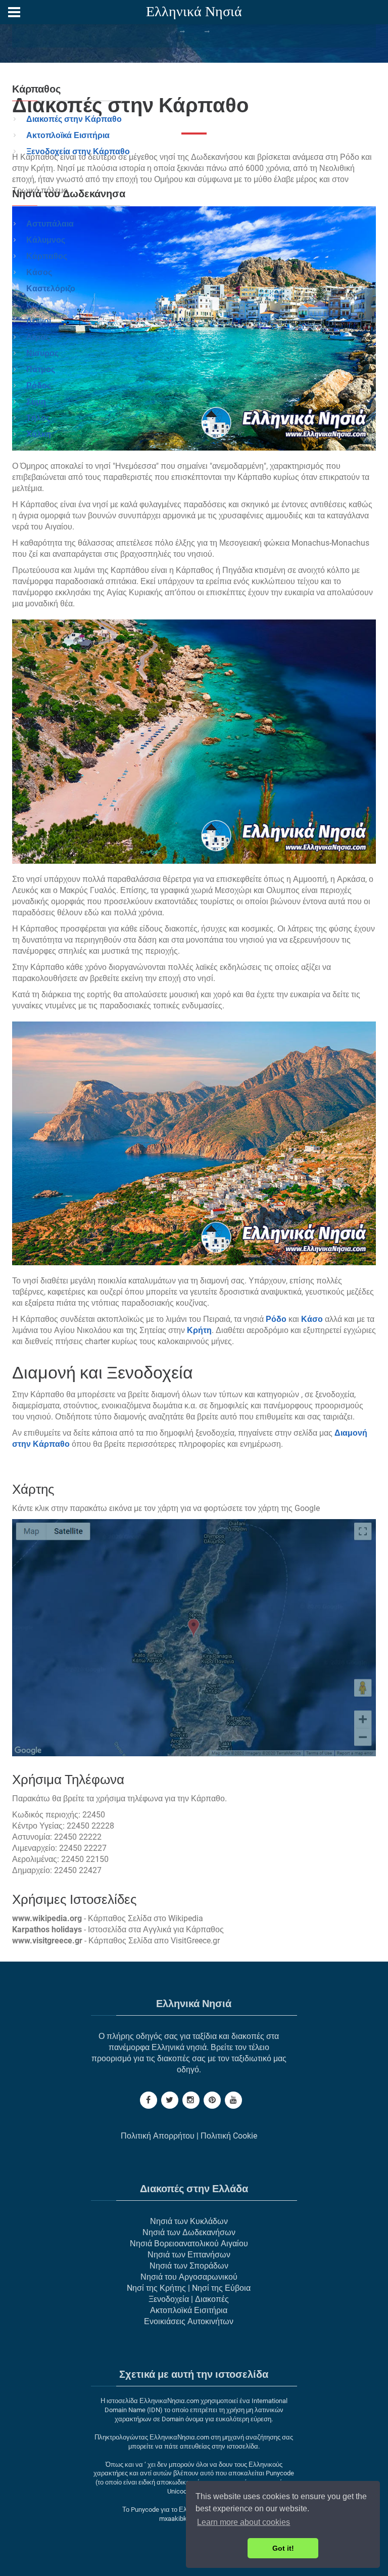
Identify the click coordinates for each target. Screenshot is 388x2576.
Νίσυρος (42, 353)
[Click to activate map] (194, 1638)
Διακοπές (212, 2299)
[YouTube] (233, 2100)
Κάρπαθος (47, 256)
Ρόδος (39, 386)
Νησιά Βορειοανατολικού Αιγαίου (189, 2244)
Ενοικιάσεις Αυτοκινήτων (189, 2321)
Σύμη (36, 402)
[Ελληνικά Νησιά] (194, 13)
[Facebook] (149, 2100)
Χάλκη (39, 434)
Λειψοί (39, 321)
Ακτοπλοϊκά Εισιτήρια (68, 135)
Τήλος (38, 418)
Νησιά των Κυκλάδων (189, 2221)
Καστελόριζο (51, 288)
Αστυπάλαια (50, 224)
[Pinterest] (212, 2100)
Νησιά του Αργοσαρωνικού (189, 2277)
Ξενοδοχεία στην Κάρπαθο (78, 151)
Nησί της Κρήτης (156, 2288)
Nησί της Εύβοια (221, 2288)
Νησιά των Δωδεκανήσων (189, 2232)
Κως (35, 305)
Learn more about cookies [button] (244, 2522)
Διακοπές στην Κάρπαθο (74, 119)
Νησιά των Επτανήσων (189, 2255)
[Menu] (14, 12)
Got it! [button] (283, 2548)
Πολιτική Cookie (229, 2136)
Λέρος (38, 337)
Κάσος (39, 272)
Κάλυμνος (46, 240)
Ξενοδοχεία (169, 2299)
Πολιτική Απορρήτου (158, 2136)
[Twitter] (170, 2100)
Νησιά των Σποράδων (189, 2266)
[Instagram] (191, 2100)
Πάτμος (41, 369)
